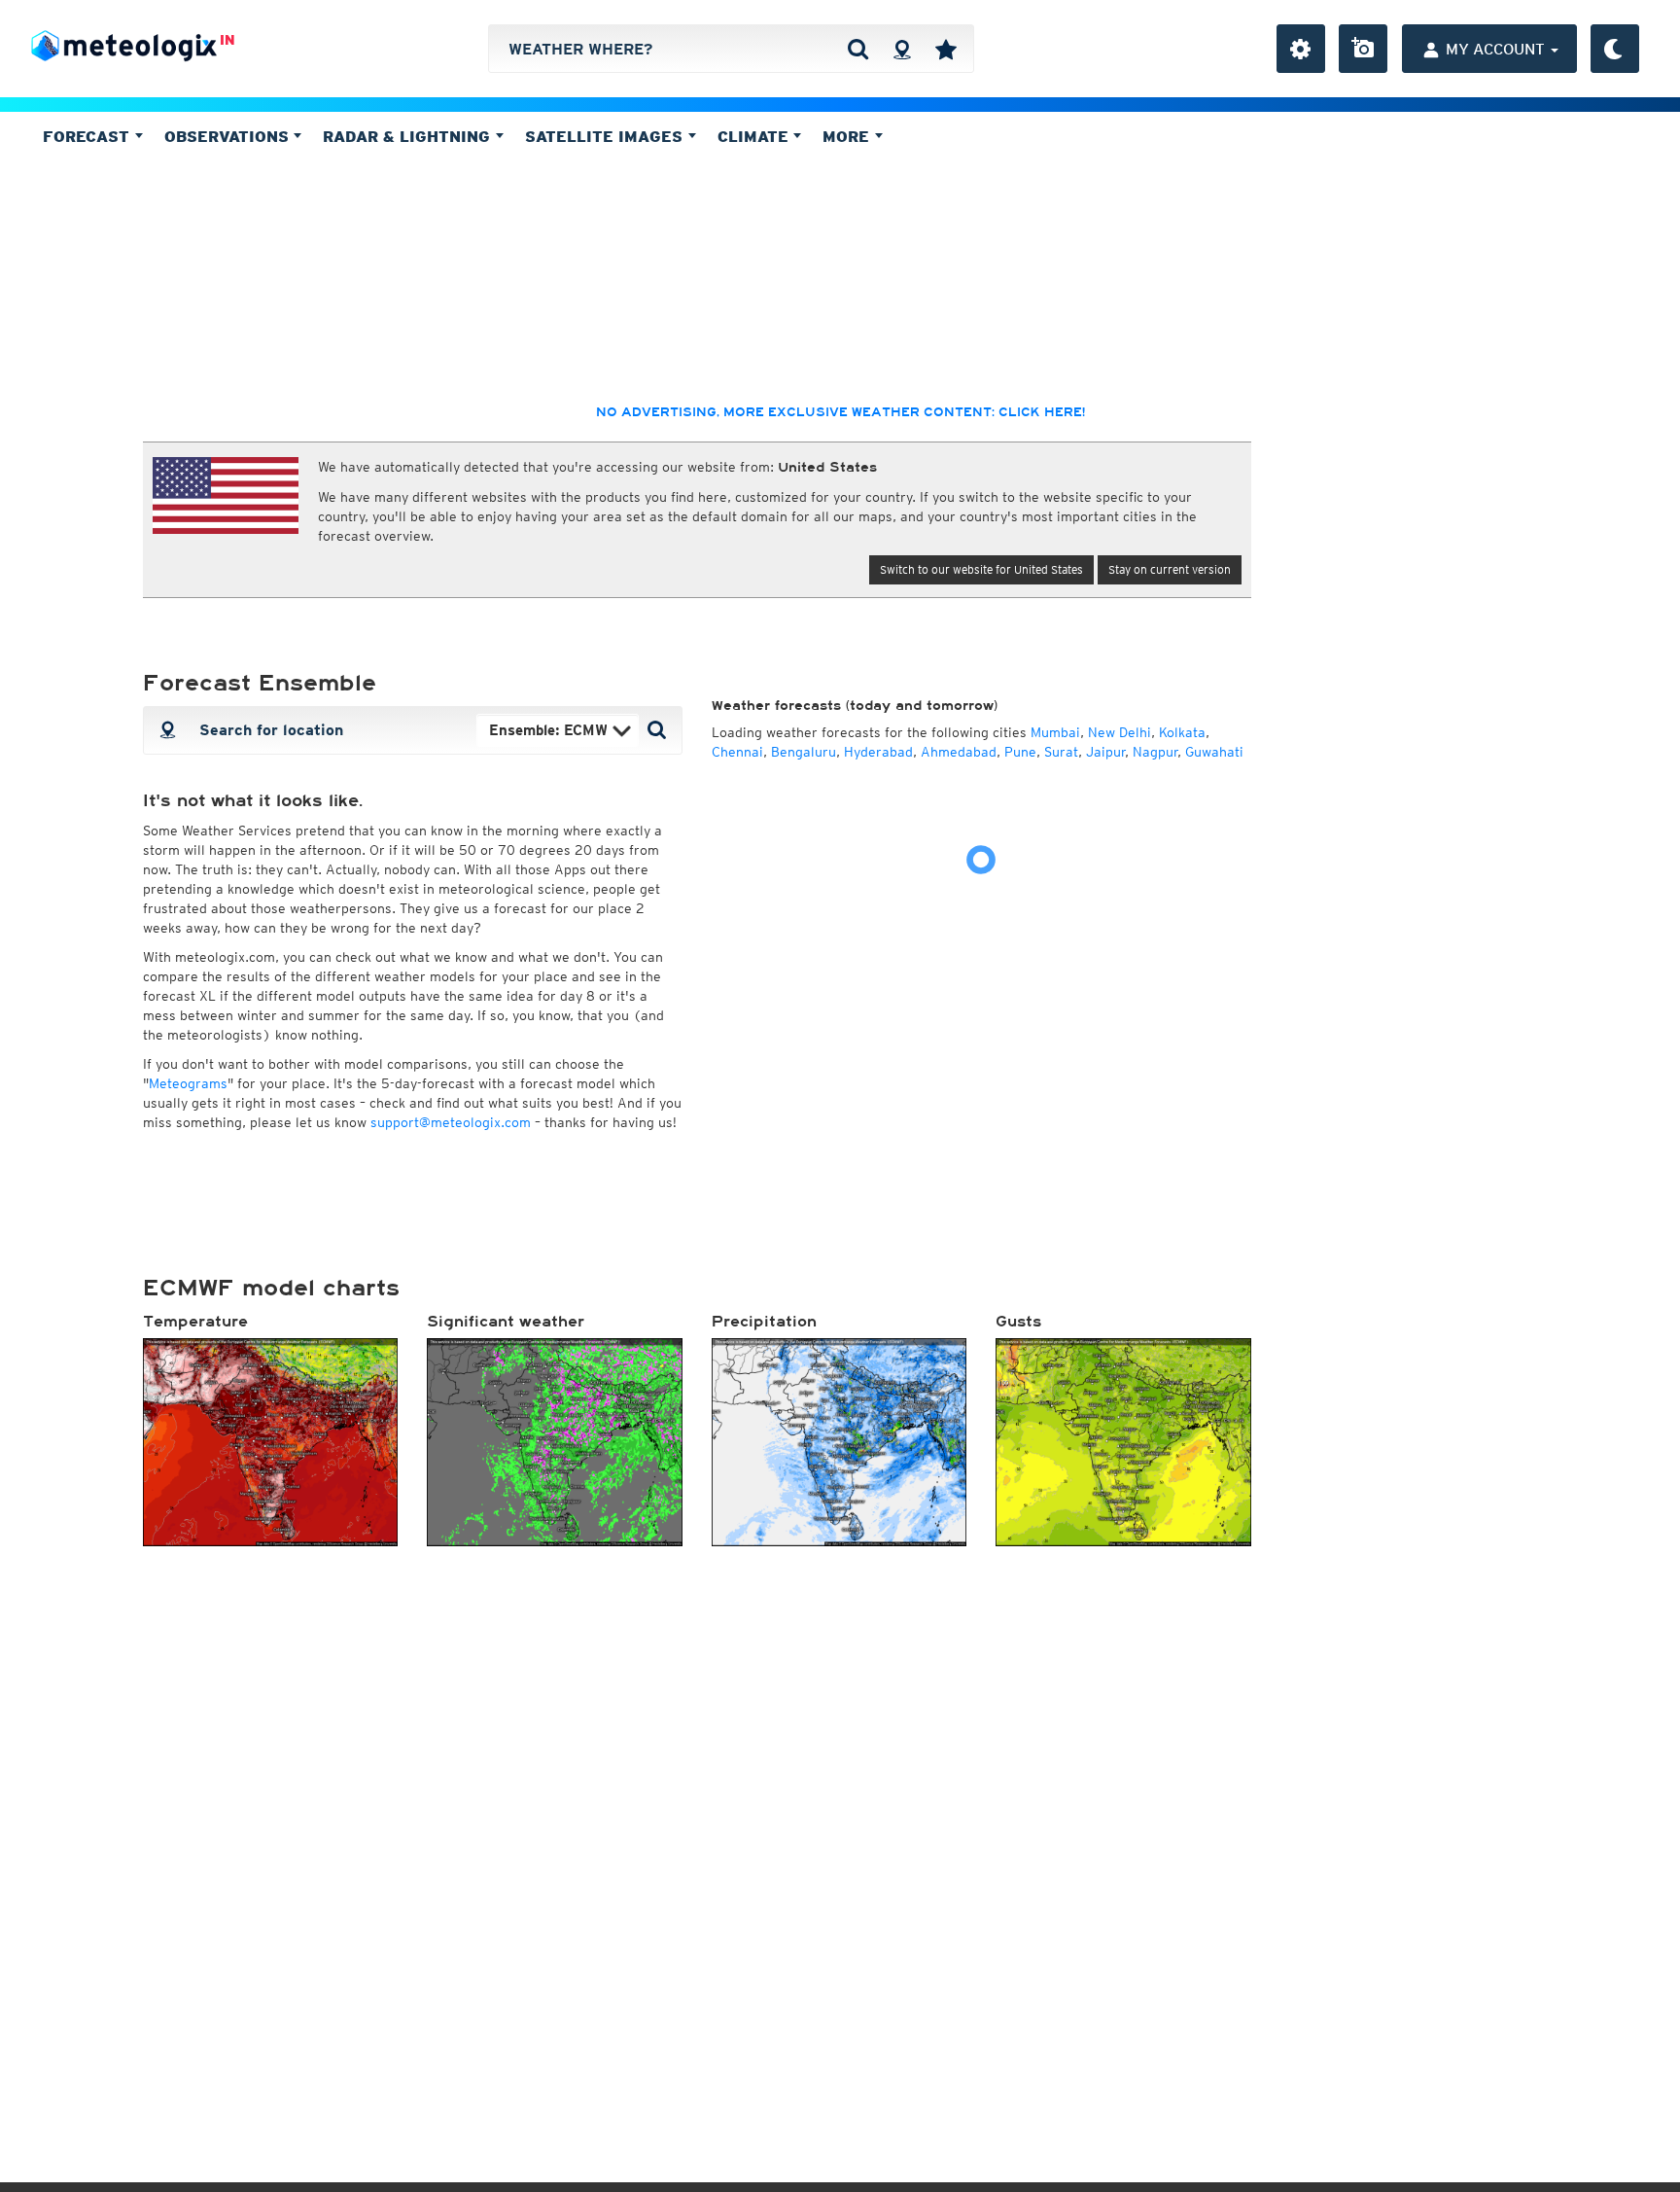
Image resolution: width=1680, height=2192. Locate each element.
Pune (1020, 752)
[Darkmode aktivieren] (1615, 49)
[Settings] (1301, 49)
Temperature (195, 1322)
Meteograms (188, 1083)
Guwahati (1214, 752)
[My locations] (946, 49)
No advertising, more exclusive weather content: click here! (840, 412)
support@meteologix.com (451, 1122)
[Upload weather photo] (1363, 49)
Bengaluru (804, 752)
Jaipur (1105, 752)
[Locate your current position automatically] (902, 49)
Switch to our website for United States (981, 569)
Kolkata (1182, 732)
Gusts (1018, 1322)
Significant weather (506, 1322)
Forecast (88, 136)
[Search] (858, 49)
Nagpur (1155, 752)
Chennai (737, 752)
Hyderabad (878, 752)
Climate (755, 136)
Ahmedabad (959, 752)
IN (227, 40)
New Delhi (1120, 732)
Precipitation (764, 1322)
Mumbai (1055, 732)
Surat (1061, 752)
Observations (229, 136)
